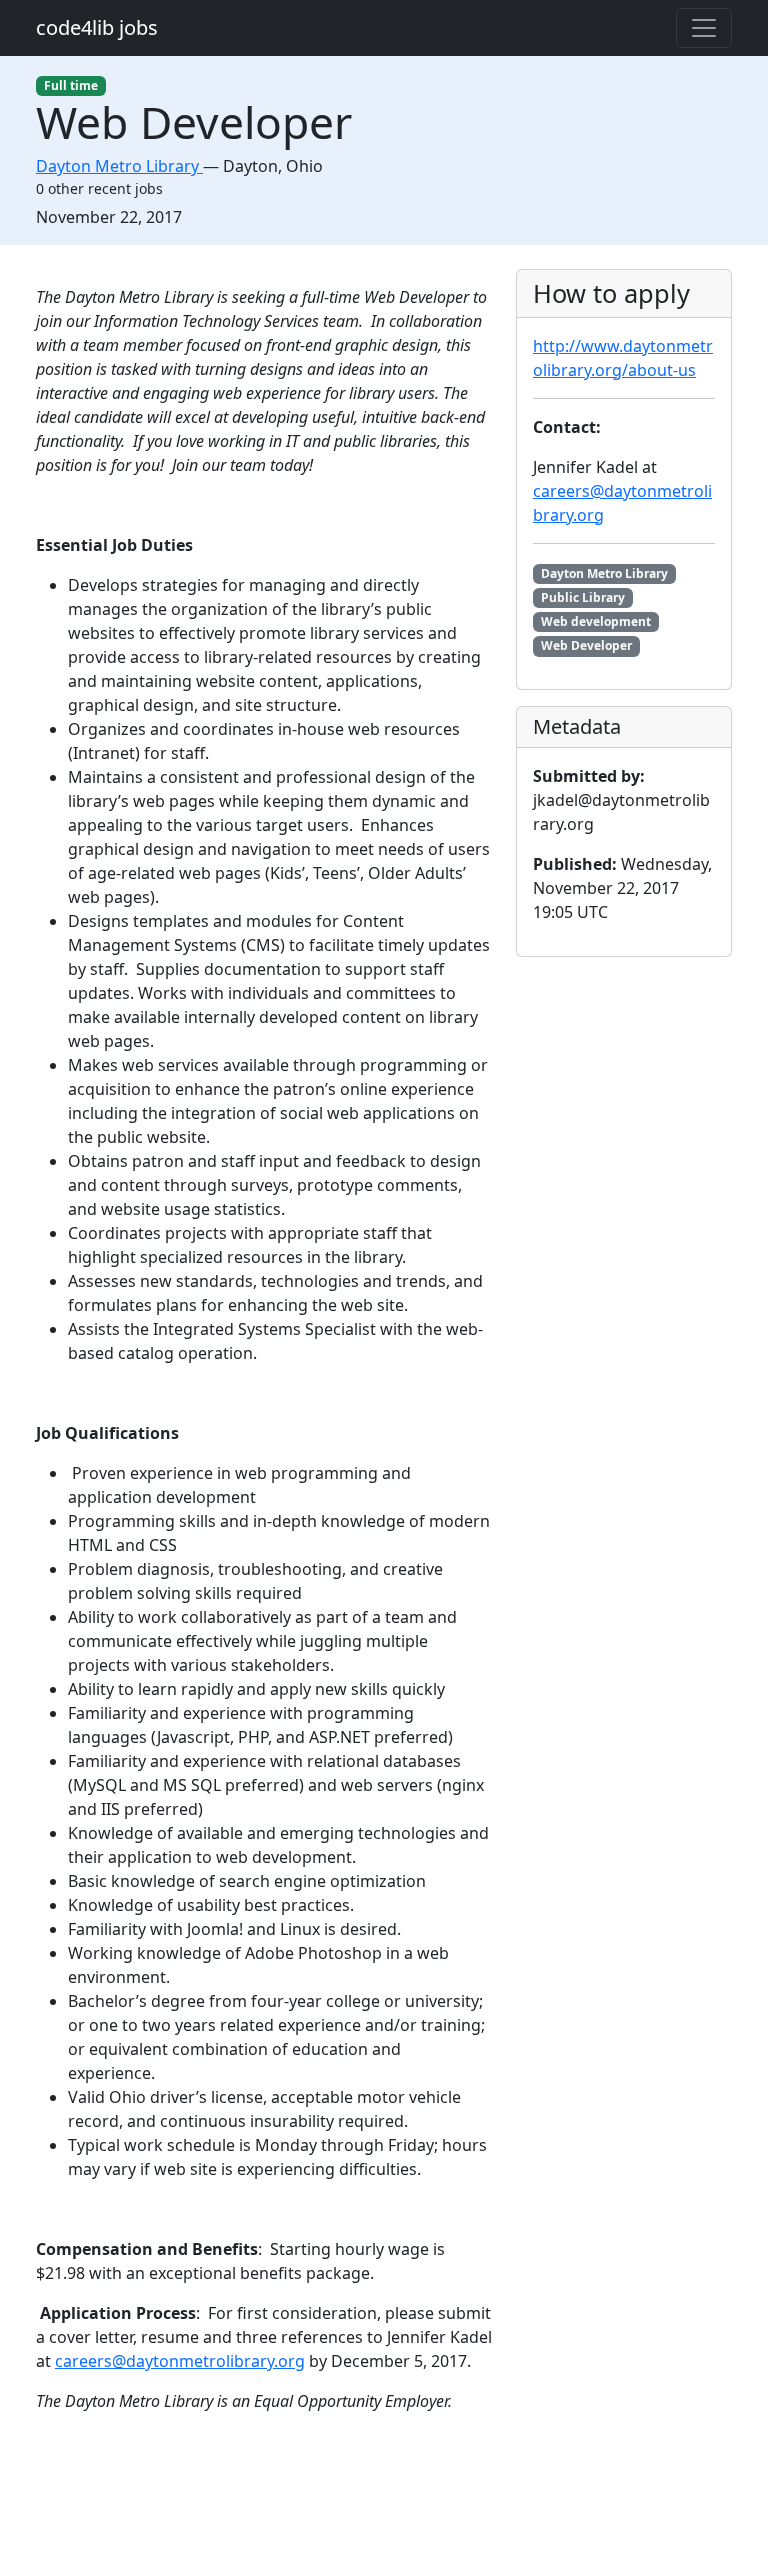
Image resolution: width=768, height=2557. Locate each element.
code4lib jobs (97, 27)
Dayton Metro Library (604, 573)
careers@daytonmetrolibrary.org (180, 2361)
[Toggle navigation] (704, 28)
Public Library (583, 597)
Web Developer (586, 645)
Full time (71, 85)
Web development (596, 621)
